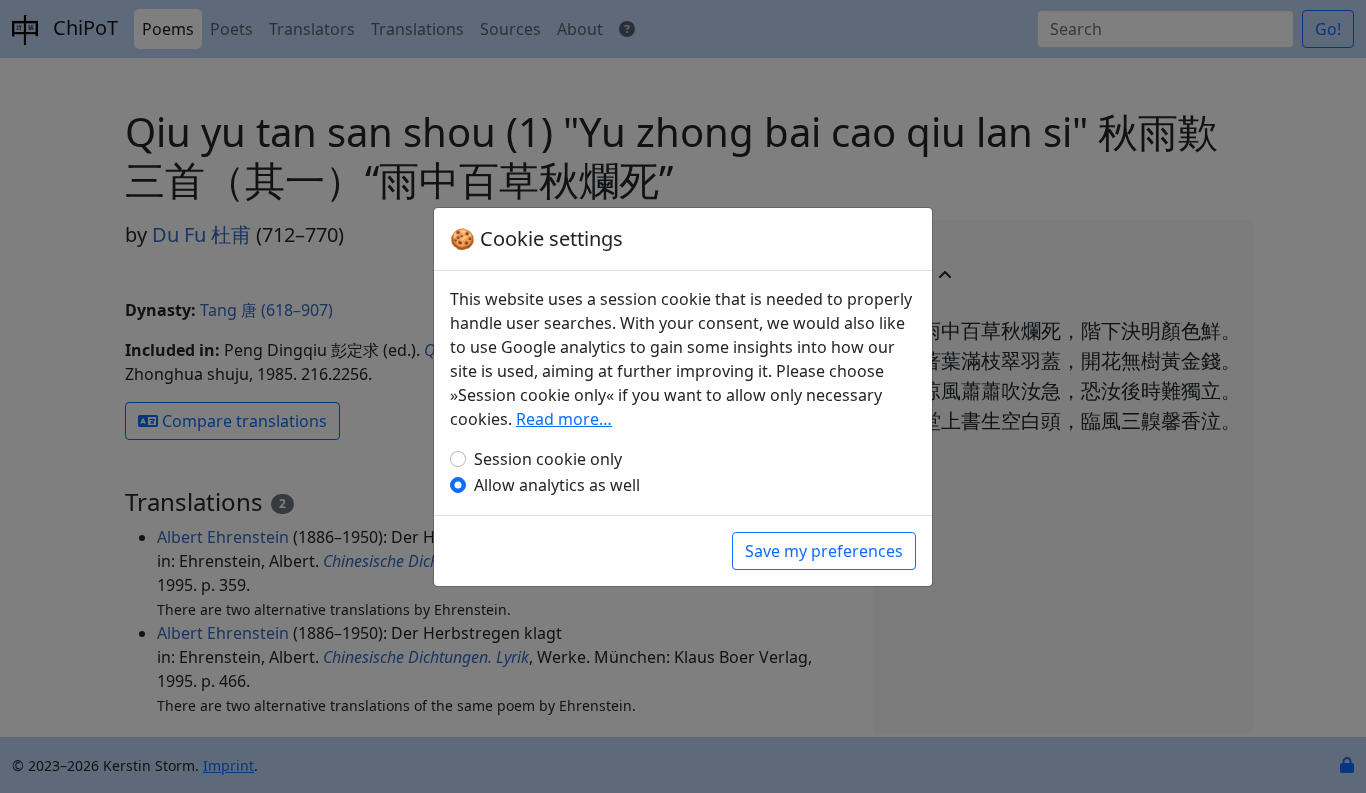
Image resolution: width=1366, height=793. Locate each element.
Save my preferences (824, 551)
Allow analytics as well (557, 485)
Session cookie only (548, 459)
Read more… (564, 419)
